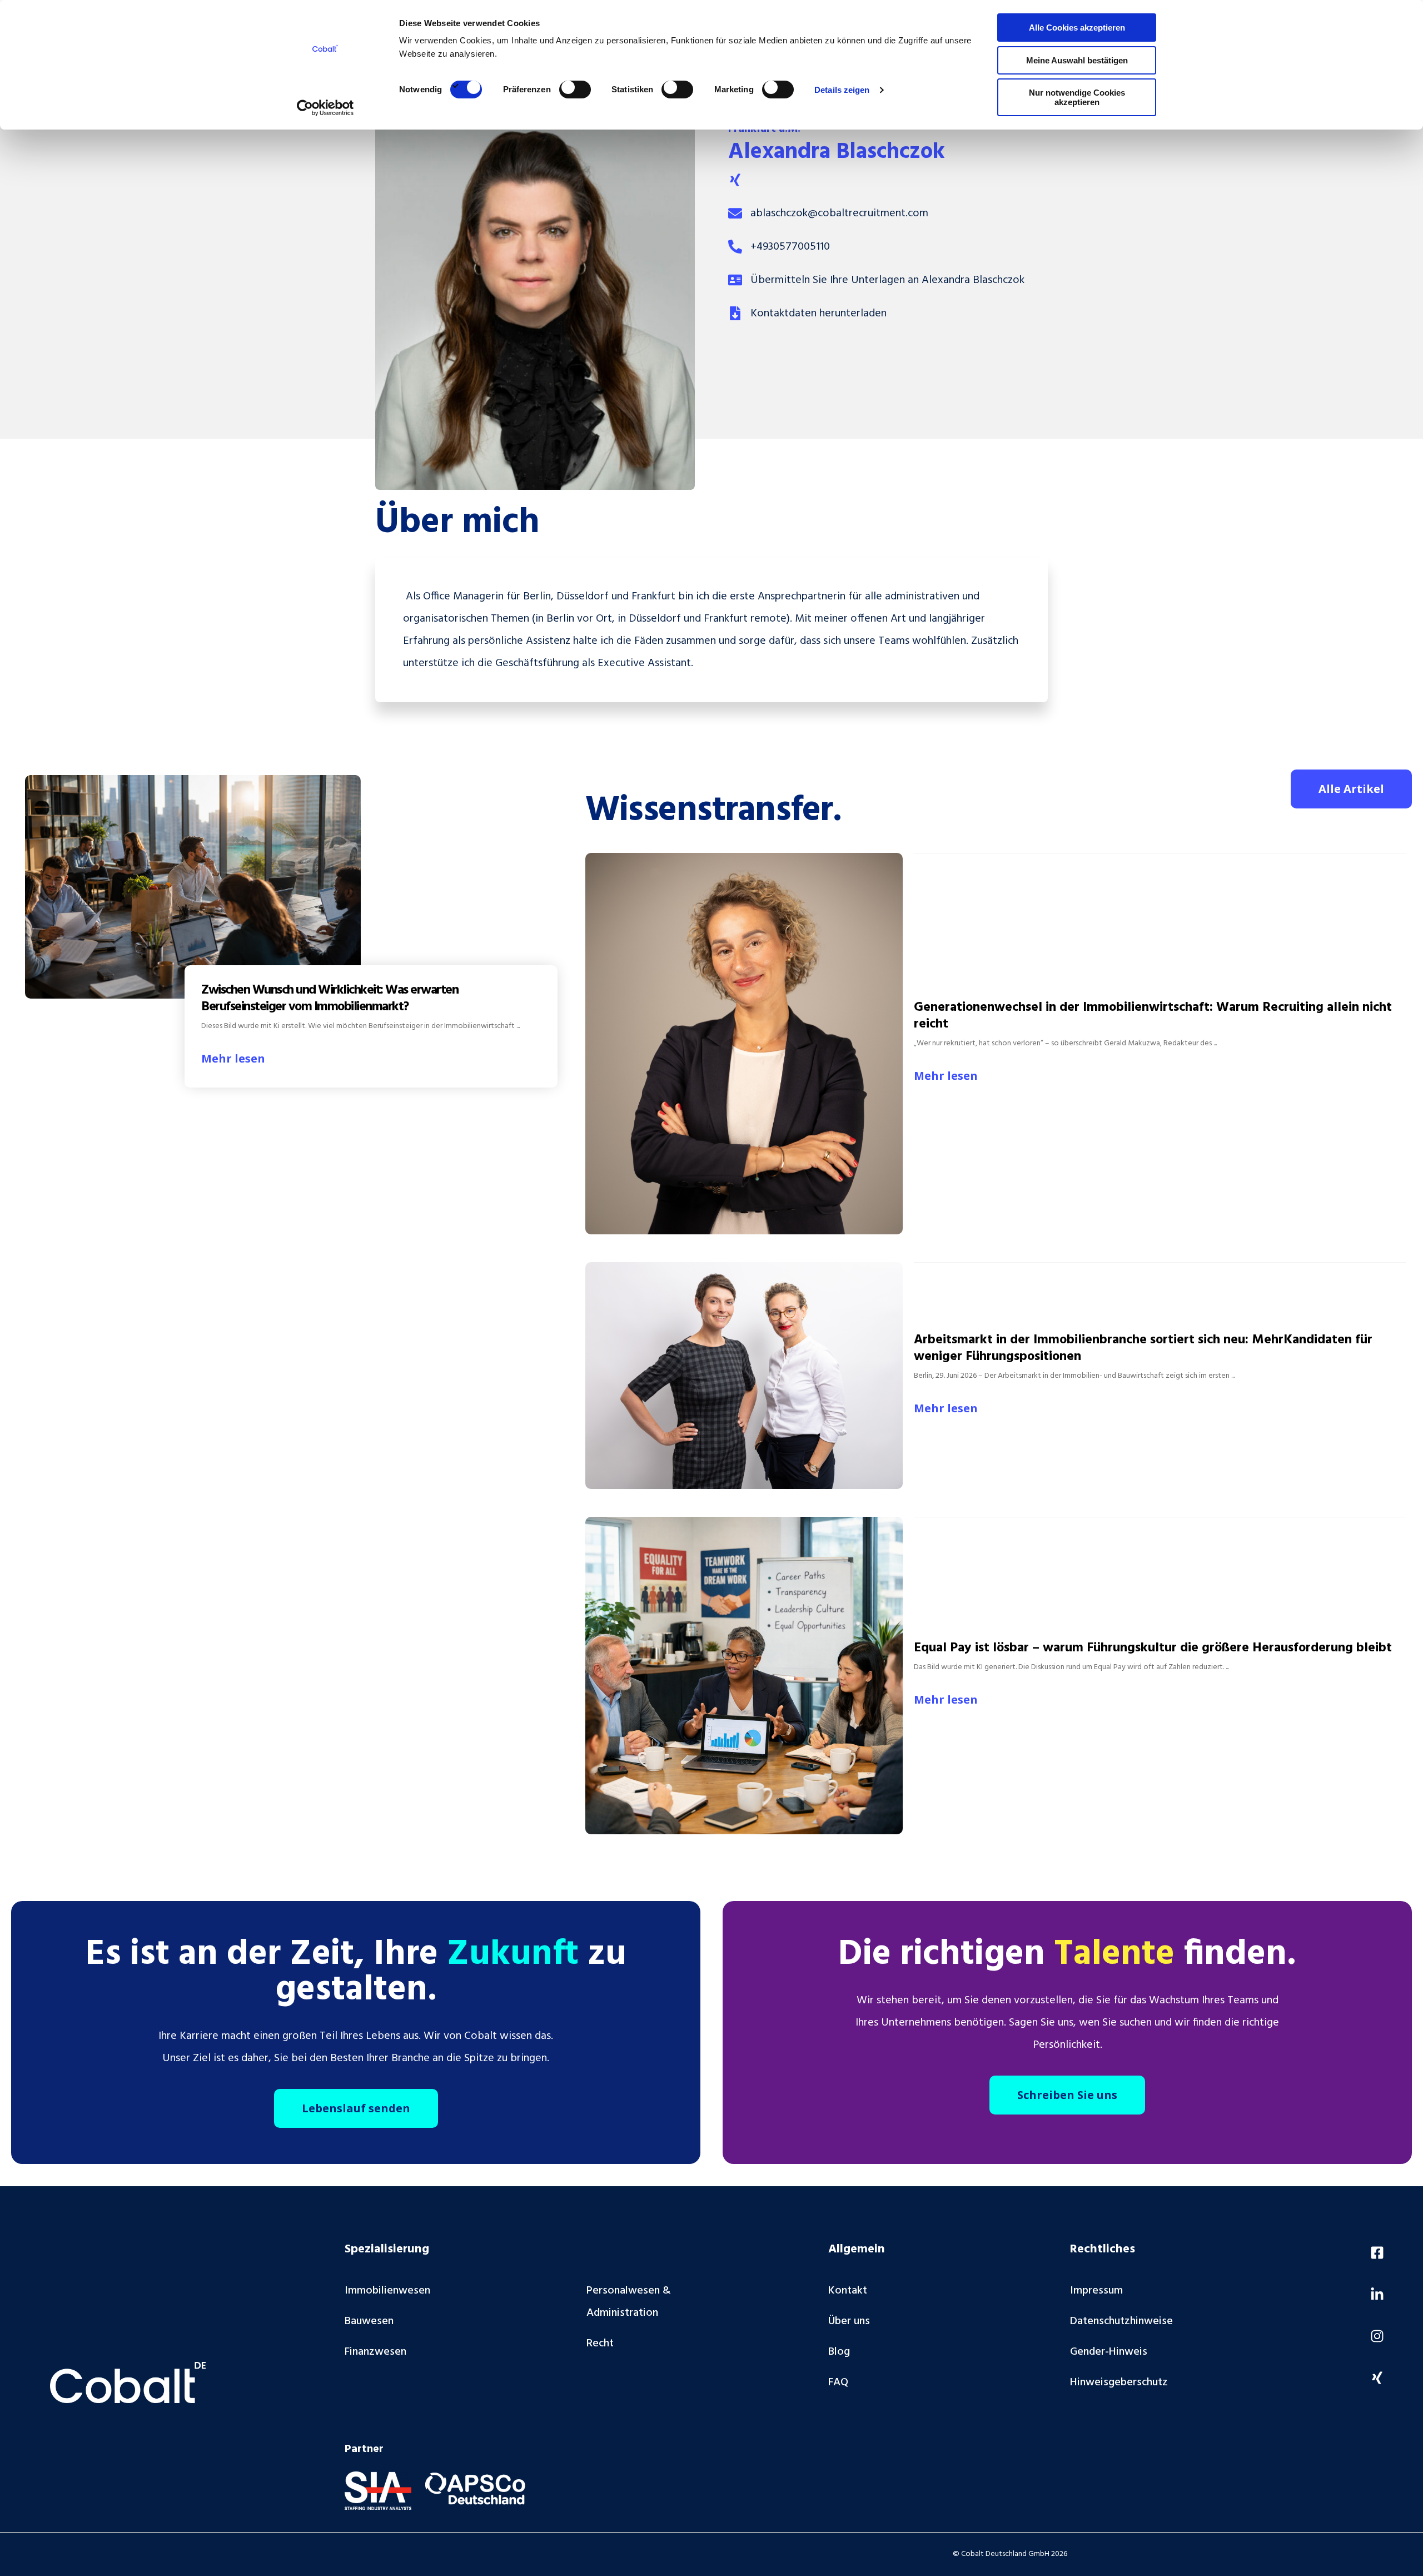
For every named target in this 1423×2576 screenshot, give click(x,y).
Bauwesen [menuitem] (369, 2321)
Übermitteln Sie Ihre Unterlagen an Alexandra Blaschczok (887, 280)
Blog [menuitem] (839, 2352)
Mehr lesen (233, 1058)
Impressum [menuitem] (1096, 2291)
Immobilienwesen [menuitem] (387, 2291)
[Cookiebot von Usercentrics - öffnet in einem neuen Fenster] (325, 108)
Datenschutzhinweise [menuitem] (1121, 2321)
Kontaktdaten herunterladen (819, 314)
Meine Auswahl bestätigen (1077, 60)
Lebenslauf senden (356, 2108)
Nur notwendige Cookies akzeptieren (1077, 97)
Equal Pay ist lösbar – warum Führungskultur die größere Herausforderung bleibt (1153, 1648)
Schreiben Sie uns (1067, 2095)
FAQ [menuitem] (838, 2383)
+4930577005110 (790, 247)
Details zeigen (842, 90)
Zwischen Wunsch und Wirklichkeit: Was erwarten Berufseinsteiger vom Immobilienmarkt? (330, 999)
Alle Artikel (1351, 789)
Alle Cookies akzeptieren (1077, 28)
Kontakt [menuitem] (848, 2291)
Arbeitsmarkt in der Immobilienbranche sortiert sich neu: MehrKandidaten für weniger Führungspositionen (1143, 1348)
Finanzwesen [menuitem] (375, 2352)
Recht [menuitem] (600, 2344)
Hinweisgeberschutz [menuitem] (1119, 2383)
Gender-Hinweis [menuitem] (1109, 2352)
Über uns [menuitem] (849, 2321)
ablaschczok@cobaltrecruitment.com (839, 214)
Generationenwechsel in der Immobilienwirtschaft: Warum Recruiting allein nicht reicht (1153, 1016)
